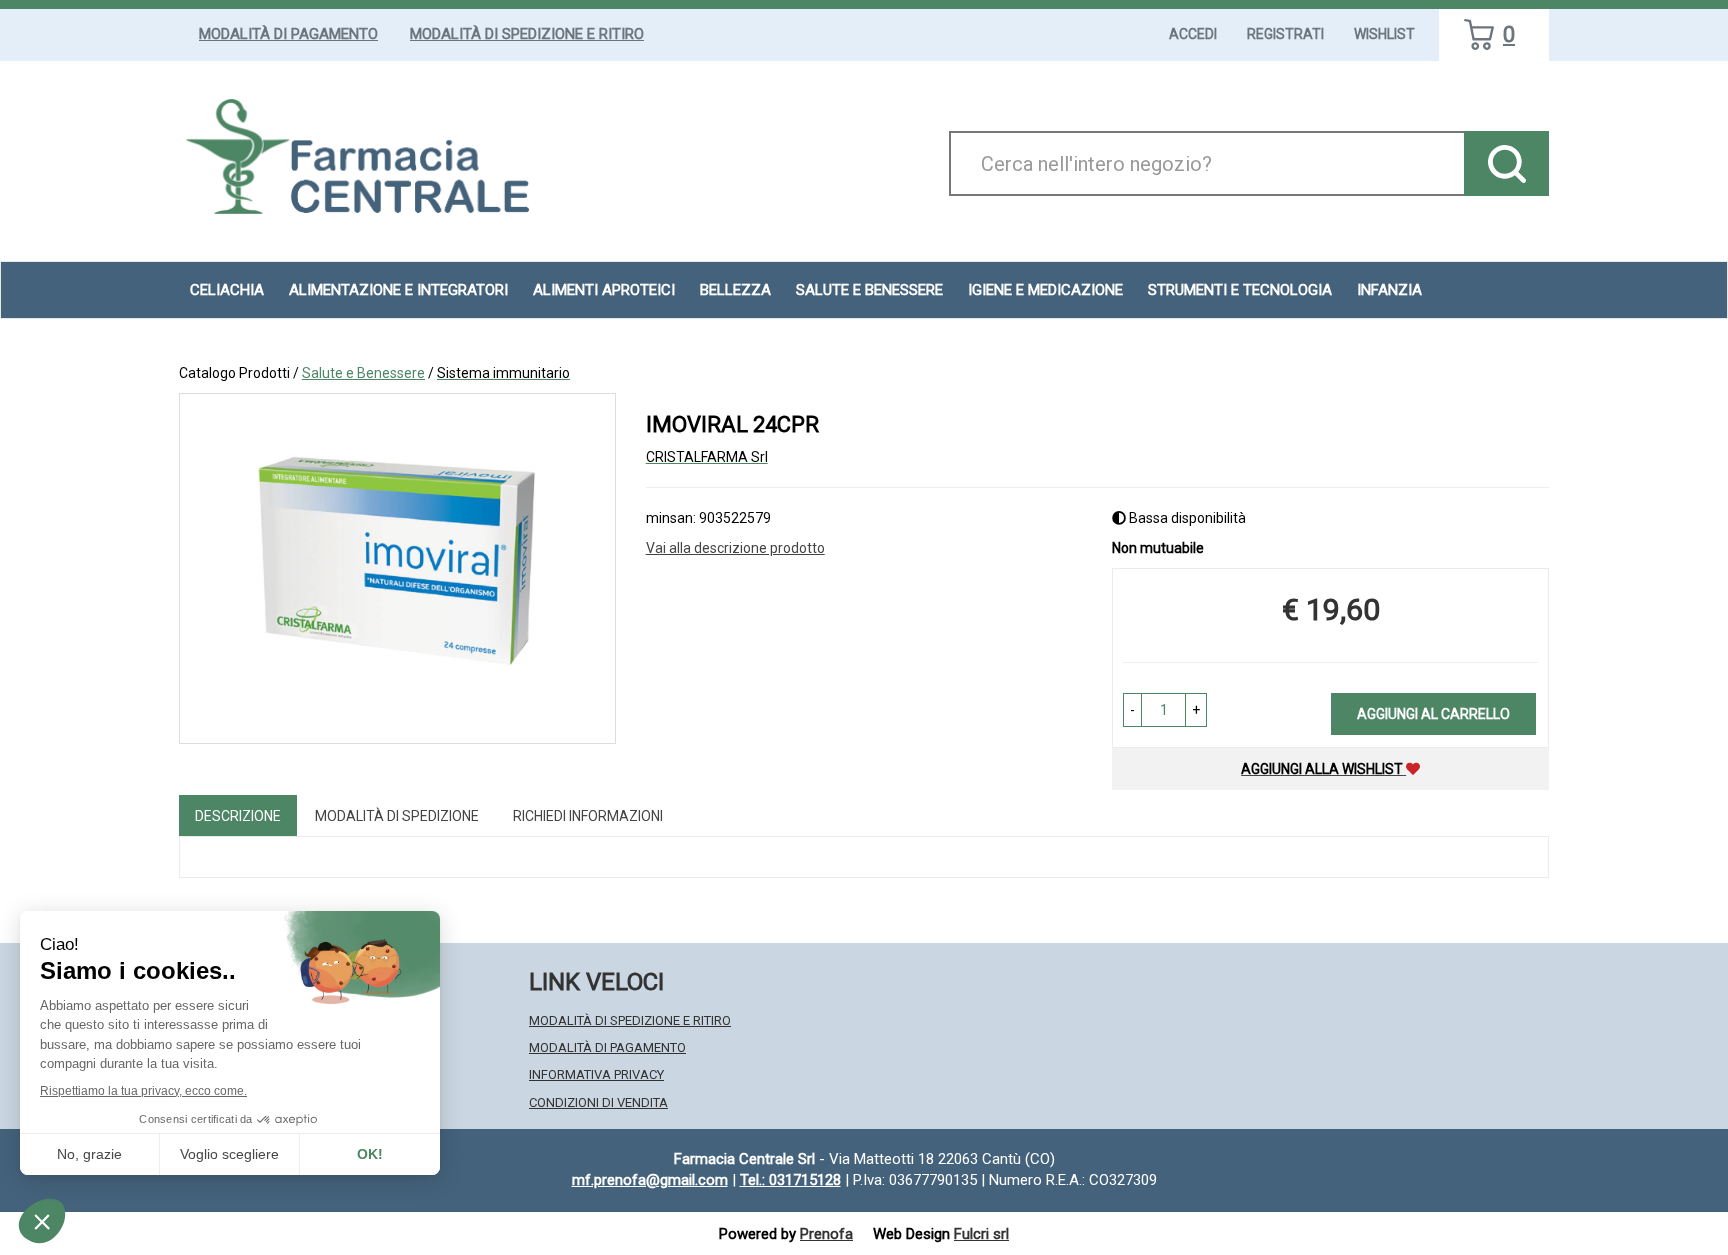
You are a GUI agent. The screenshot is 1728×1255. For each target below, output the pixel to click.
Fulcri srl (981, 1234)
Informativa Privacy (596, 1074)
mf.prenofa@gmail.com (650, 1180)
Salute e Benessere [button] (869, 290)
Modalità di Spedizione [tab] (397, 816)
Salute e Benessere (363, 373)
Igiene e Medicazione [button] (1045, 290)
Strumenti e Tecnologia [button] (1240, 290)
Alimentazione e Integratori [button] (398, 290)
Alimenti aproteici (604, 290)
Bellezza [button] (735, 290)
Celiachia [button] (227, 290)
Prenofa (826, 1234)
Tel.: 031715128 (790, 1180)
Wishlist (1384, 34)
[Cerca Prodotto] (1506, 163)
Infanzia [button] (1389, 290)
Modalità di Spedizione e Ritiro (527, 34)
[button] (1132, 710)
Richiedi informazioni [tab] (588, 816)
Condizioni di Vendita (598, 1102)
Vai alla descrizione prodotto (735, 548)
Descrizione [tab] (238, 816)
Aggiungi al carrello (1433, 714)
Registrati (1285, 34)
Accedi (1193, 34)
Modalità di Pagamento (288, 34)
